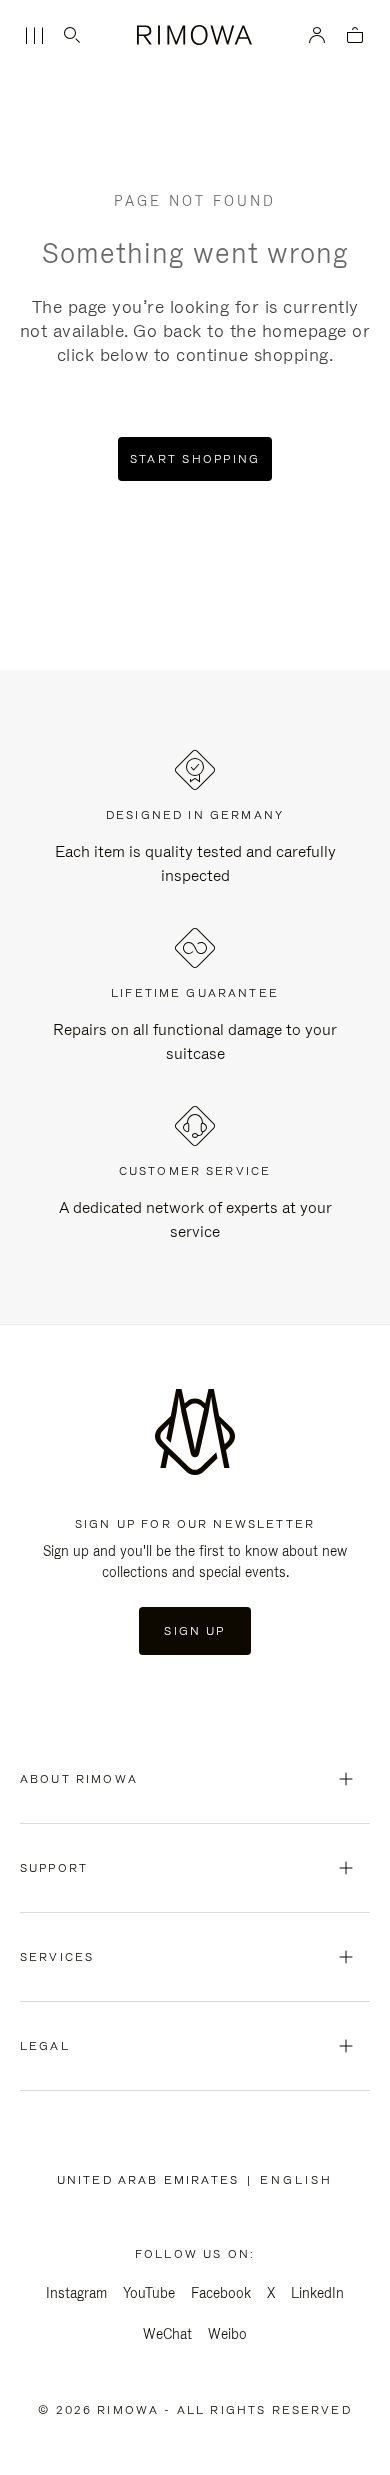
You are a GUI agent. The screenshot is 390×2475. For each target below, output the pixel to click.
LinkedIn (317, 2293)
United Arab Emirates (152, 2180)
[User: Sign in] (317, 35)
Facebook (221, 2293)
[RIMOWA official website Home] (195, 35)
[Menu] (34, 36)
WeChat (167, 2334)
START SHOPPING (195, 459)
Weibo (227, 2334)
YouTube (149, 2293)
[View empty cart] (355, 36)
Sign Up (194, 1631)
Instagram (76, 2293)
